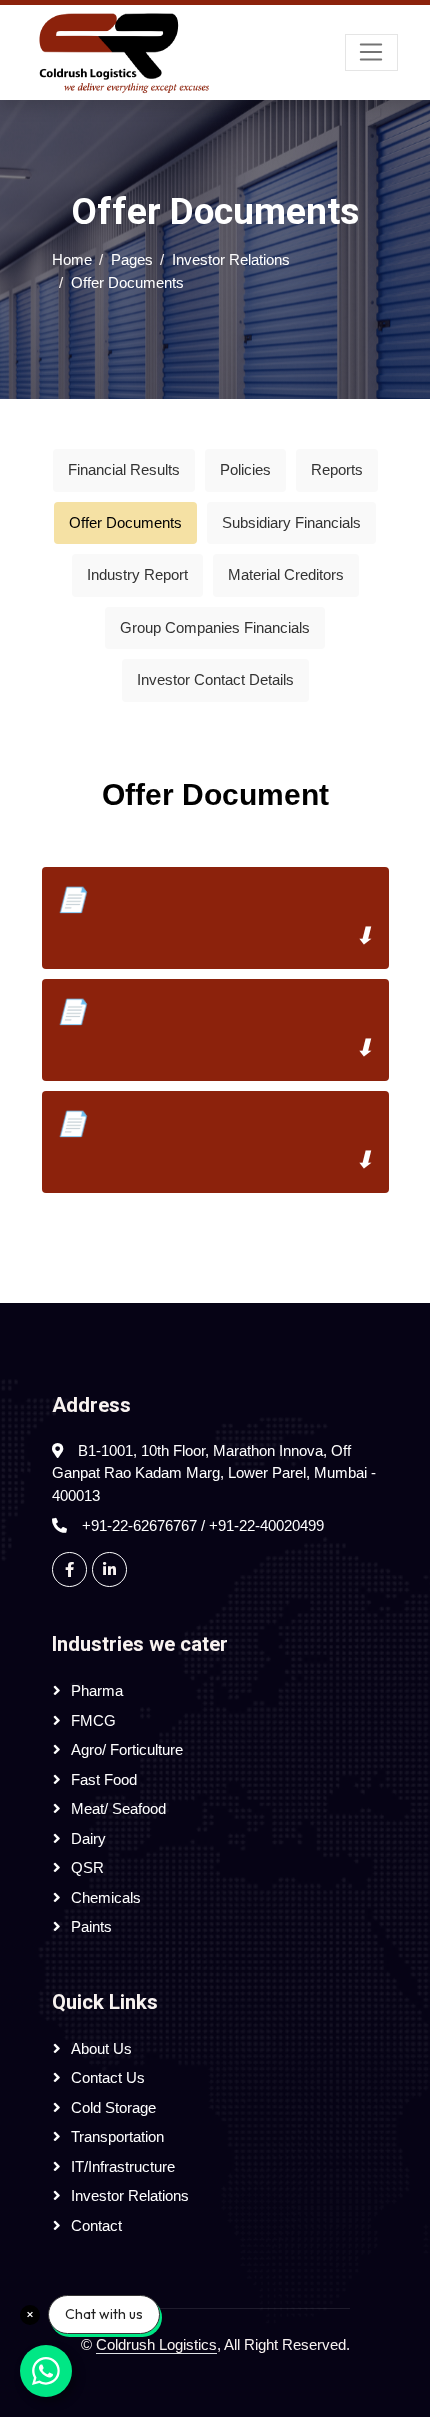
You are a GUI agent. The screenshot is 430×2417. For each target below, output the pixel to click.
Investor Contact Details (215, 679)
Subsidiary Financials (291, 522)
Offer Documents (125, 522)
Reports (337, 469)
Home (72, 259)
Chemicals (106, 1897)
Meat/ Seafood (118, 1808)
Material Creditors (286, 574)
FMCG (93, 1720)
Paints (91, 1926)
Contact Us (108, 2077)
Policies (245, 469)
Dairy (88, 1838)
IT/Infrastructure (123, 2166)
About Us (101, 2048)
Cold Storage (113, 2107)
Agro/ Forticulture (127, 1749)
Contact (96, 2225)
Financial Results (124, 469)
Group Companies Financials (215, 627)
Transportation (117, 2136)
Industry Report (137, 574)
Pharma (97, 1690)
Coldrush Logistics (156, 2344)
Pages (132, 259)
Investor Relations (231, 259)
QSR (87, 1867)
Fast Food (104, 1779)
